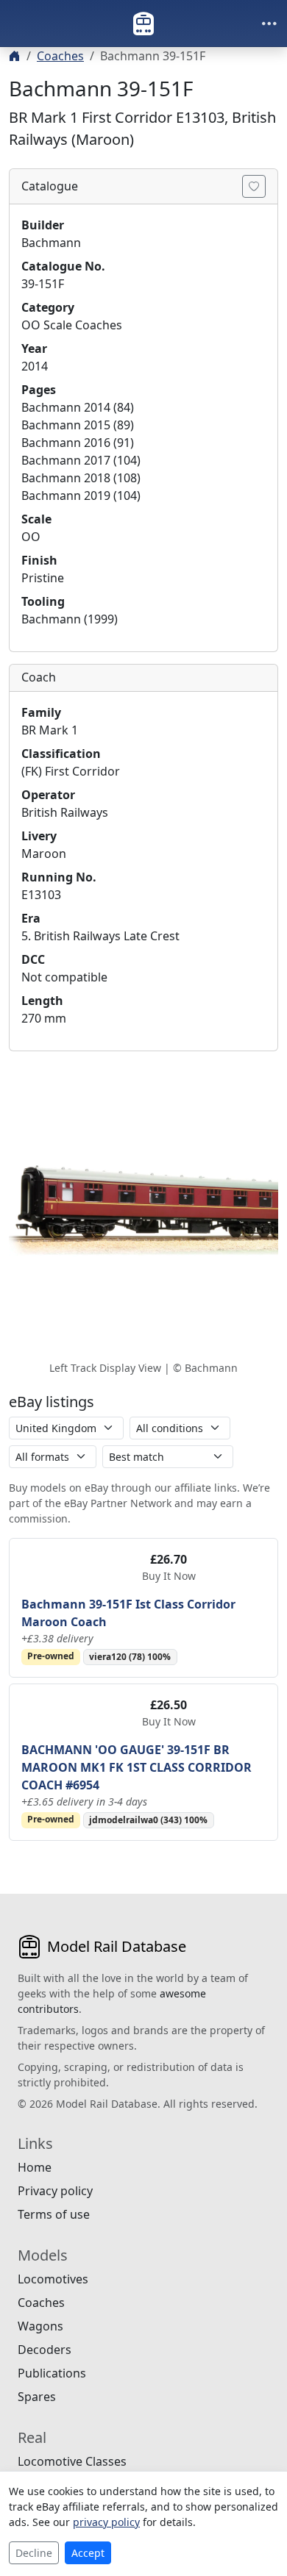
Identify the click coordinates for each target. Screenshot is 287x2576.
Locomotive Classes (72, 2461)
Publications (52, 2373)
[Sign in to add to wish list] (254, 186)
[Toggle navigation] (269, 24)
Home (35, 2167)
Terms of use (54, 2214)
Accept (88, 2553)
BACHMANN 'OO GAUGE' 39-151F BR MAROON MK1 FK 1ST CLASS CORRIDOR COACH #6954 (137, 1767)
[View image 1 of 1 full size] (143, 1210)
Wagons (40, 2326)
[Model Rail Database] (143, 24)
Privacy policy (55, 2191)
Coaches (60, 56)
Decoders (45, 2350)
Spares (37, 2397)
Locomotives (53, 2279)
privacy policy (106, 2522)
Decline (34, 2553)
